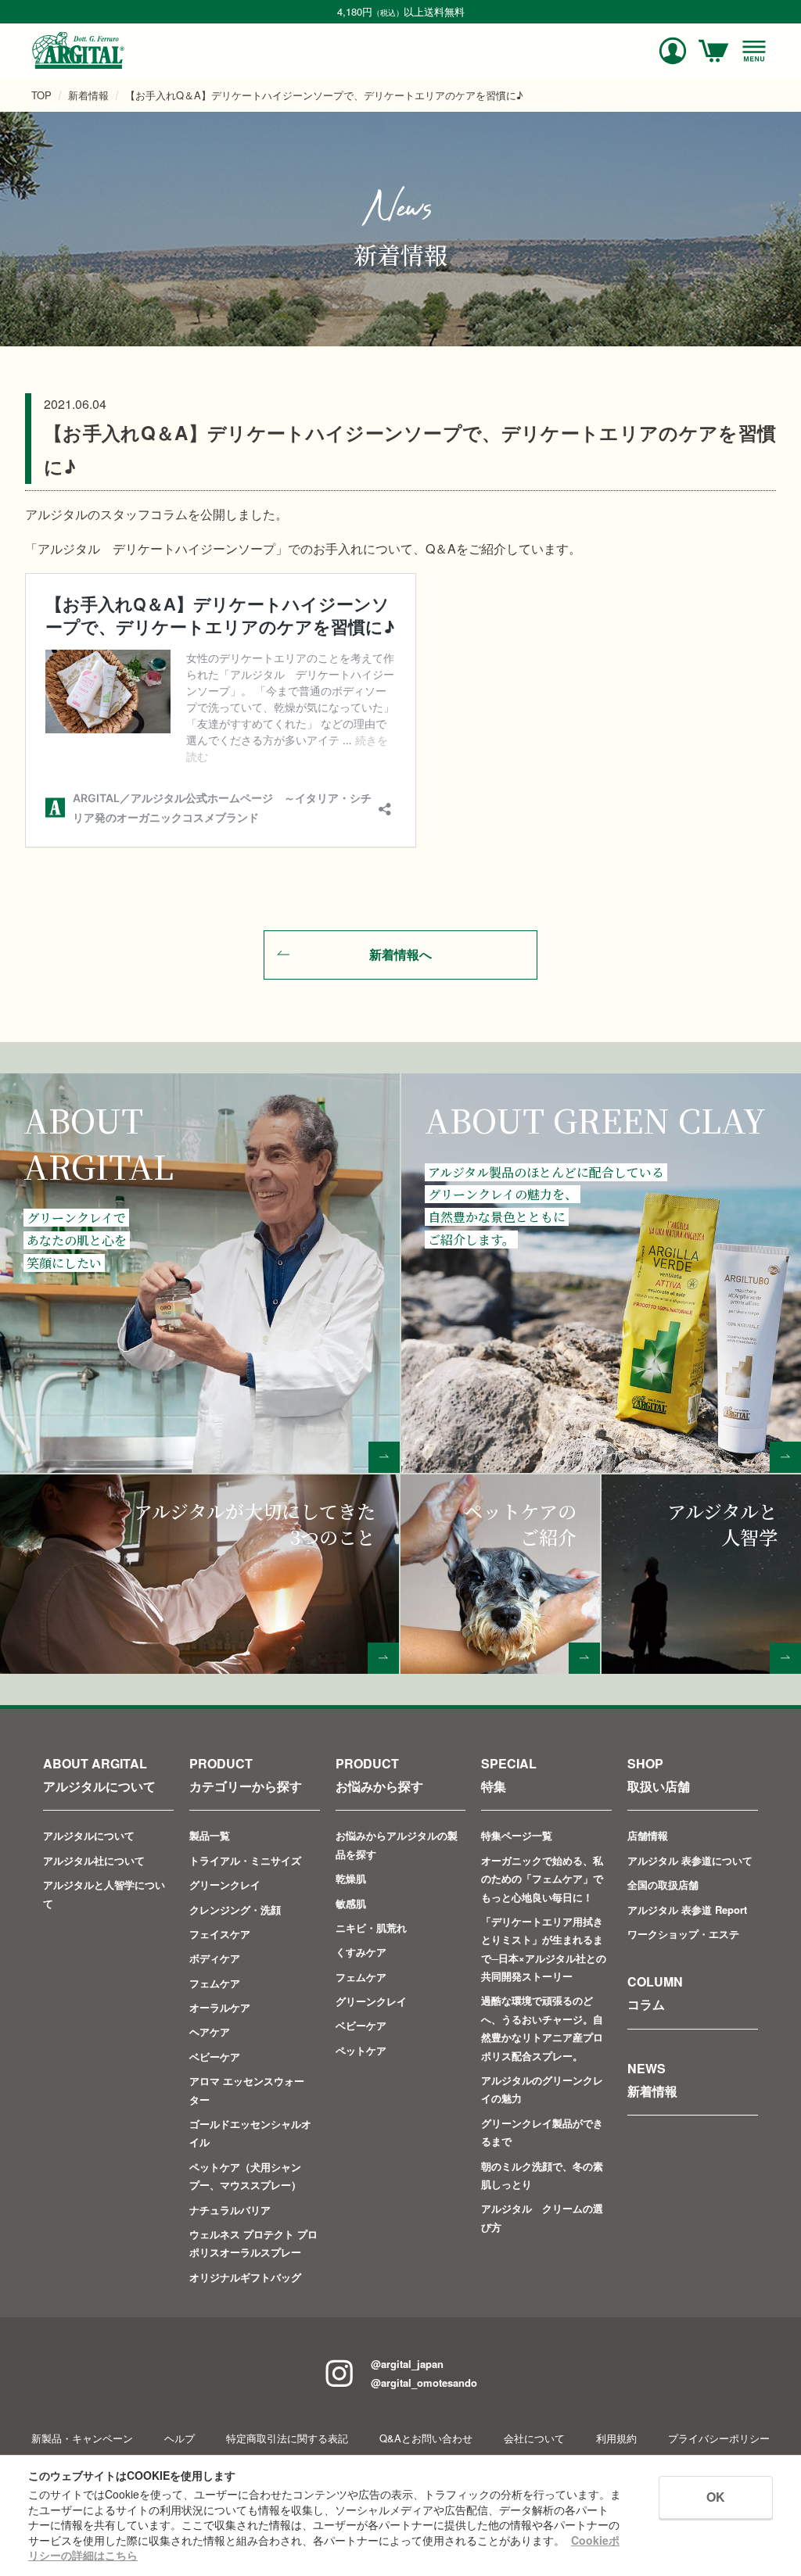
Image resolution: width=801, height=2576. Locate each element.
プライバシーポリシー (719, 2438)
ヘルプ (180, 2438)
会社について (534, 2438)
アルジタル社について (94, 1860)
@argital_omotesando (424, 2383)
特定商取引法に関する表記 (287, 2438)
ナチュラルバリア (230, 2210)
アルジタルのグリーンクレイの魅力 (542, 2089)
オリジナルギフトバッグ (245, 2277)
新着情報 (88, 95)
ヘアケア (210, 2031)
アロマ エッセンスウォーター (247, 2090)
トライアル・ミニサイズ (245, 1860)
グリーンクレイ (225, 1885)
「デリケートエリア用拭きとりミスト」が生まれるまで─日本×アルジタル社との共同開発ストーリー (544, 1949)
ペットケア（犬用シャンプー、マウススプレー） (245, 2176)
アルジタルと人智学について (104, 1893)
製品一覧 (210, 1835)
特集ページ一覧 (517, 1835)
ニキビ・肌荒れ (371, 1928)
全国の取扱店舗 (663, 1885)
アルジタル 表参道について (690, 1860)
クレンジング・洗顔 (235, 1910)
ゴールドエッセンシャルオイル (250, 2133)
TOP (41, 95)
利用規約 (616, 2438)
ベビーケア (215, 2057)
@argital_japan (407, 2364)
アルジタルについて (89, 1835)
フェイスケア (220, 1934)
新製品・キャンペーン (82, 2438)
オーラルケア (220, 2007)
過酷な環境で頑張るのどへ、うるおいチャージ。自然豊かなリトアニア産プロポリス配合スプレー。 (542, 2028)
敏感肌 (351, 1903)
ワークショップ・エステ (683, 1934)
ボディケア (215, 1958)
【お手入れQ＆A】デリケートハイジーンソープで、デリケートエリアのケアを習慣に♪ (324, 95)
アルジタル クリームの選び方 (542, 2217)
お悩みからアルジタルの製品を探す (397, 1844)
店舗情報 (648, 1835)
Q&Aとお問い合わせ (426, 2438)
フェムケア (215, 1983)
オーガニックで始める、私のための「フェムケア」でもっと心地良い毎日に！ (542, 1879)
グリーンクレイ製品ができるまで (542, 2132)
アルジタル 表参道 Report (687, 1910)
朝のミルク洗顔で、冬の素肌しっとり (542, 2175)
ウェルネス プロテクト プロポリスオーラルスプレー (253, 2243)
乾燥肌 (351, 1878)
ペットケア (361, 2050)
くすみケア (361, 1952)
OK (716, 2497)
